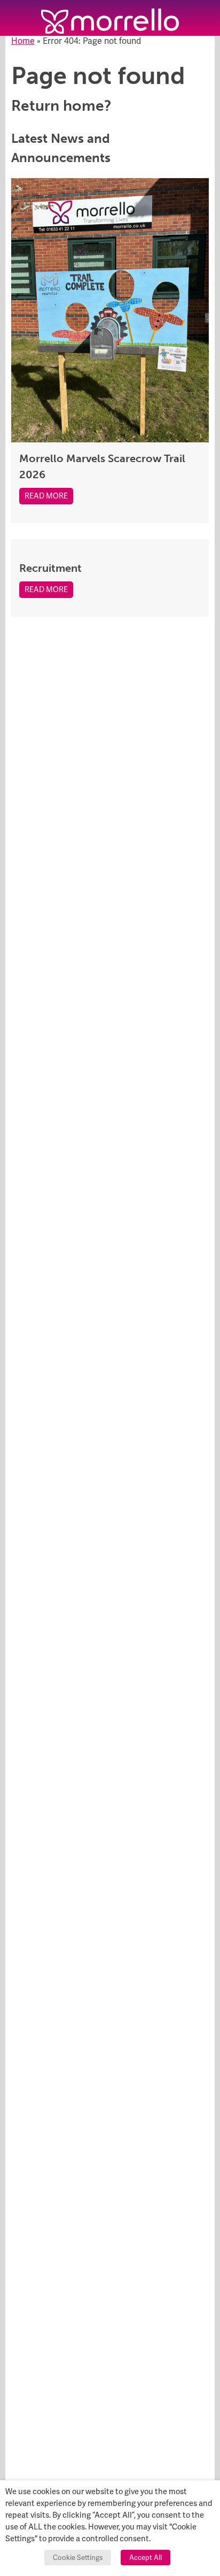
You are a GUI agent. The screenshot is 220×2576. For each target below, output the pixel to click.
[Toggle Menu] (18, 18)
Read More (46, 496)
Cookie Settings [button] (78, 2558)
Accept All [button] (146, 2558)
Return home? (61, 106)
